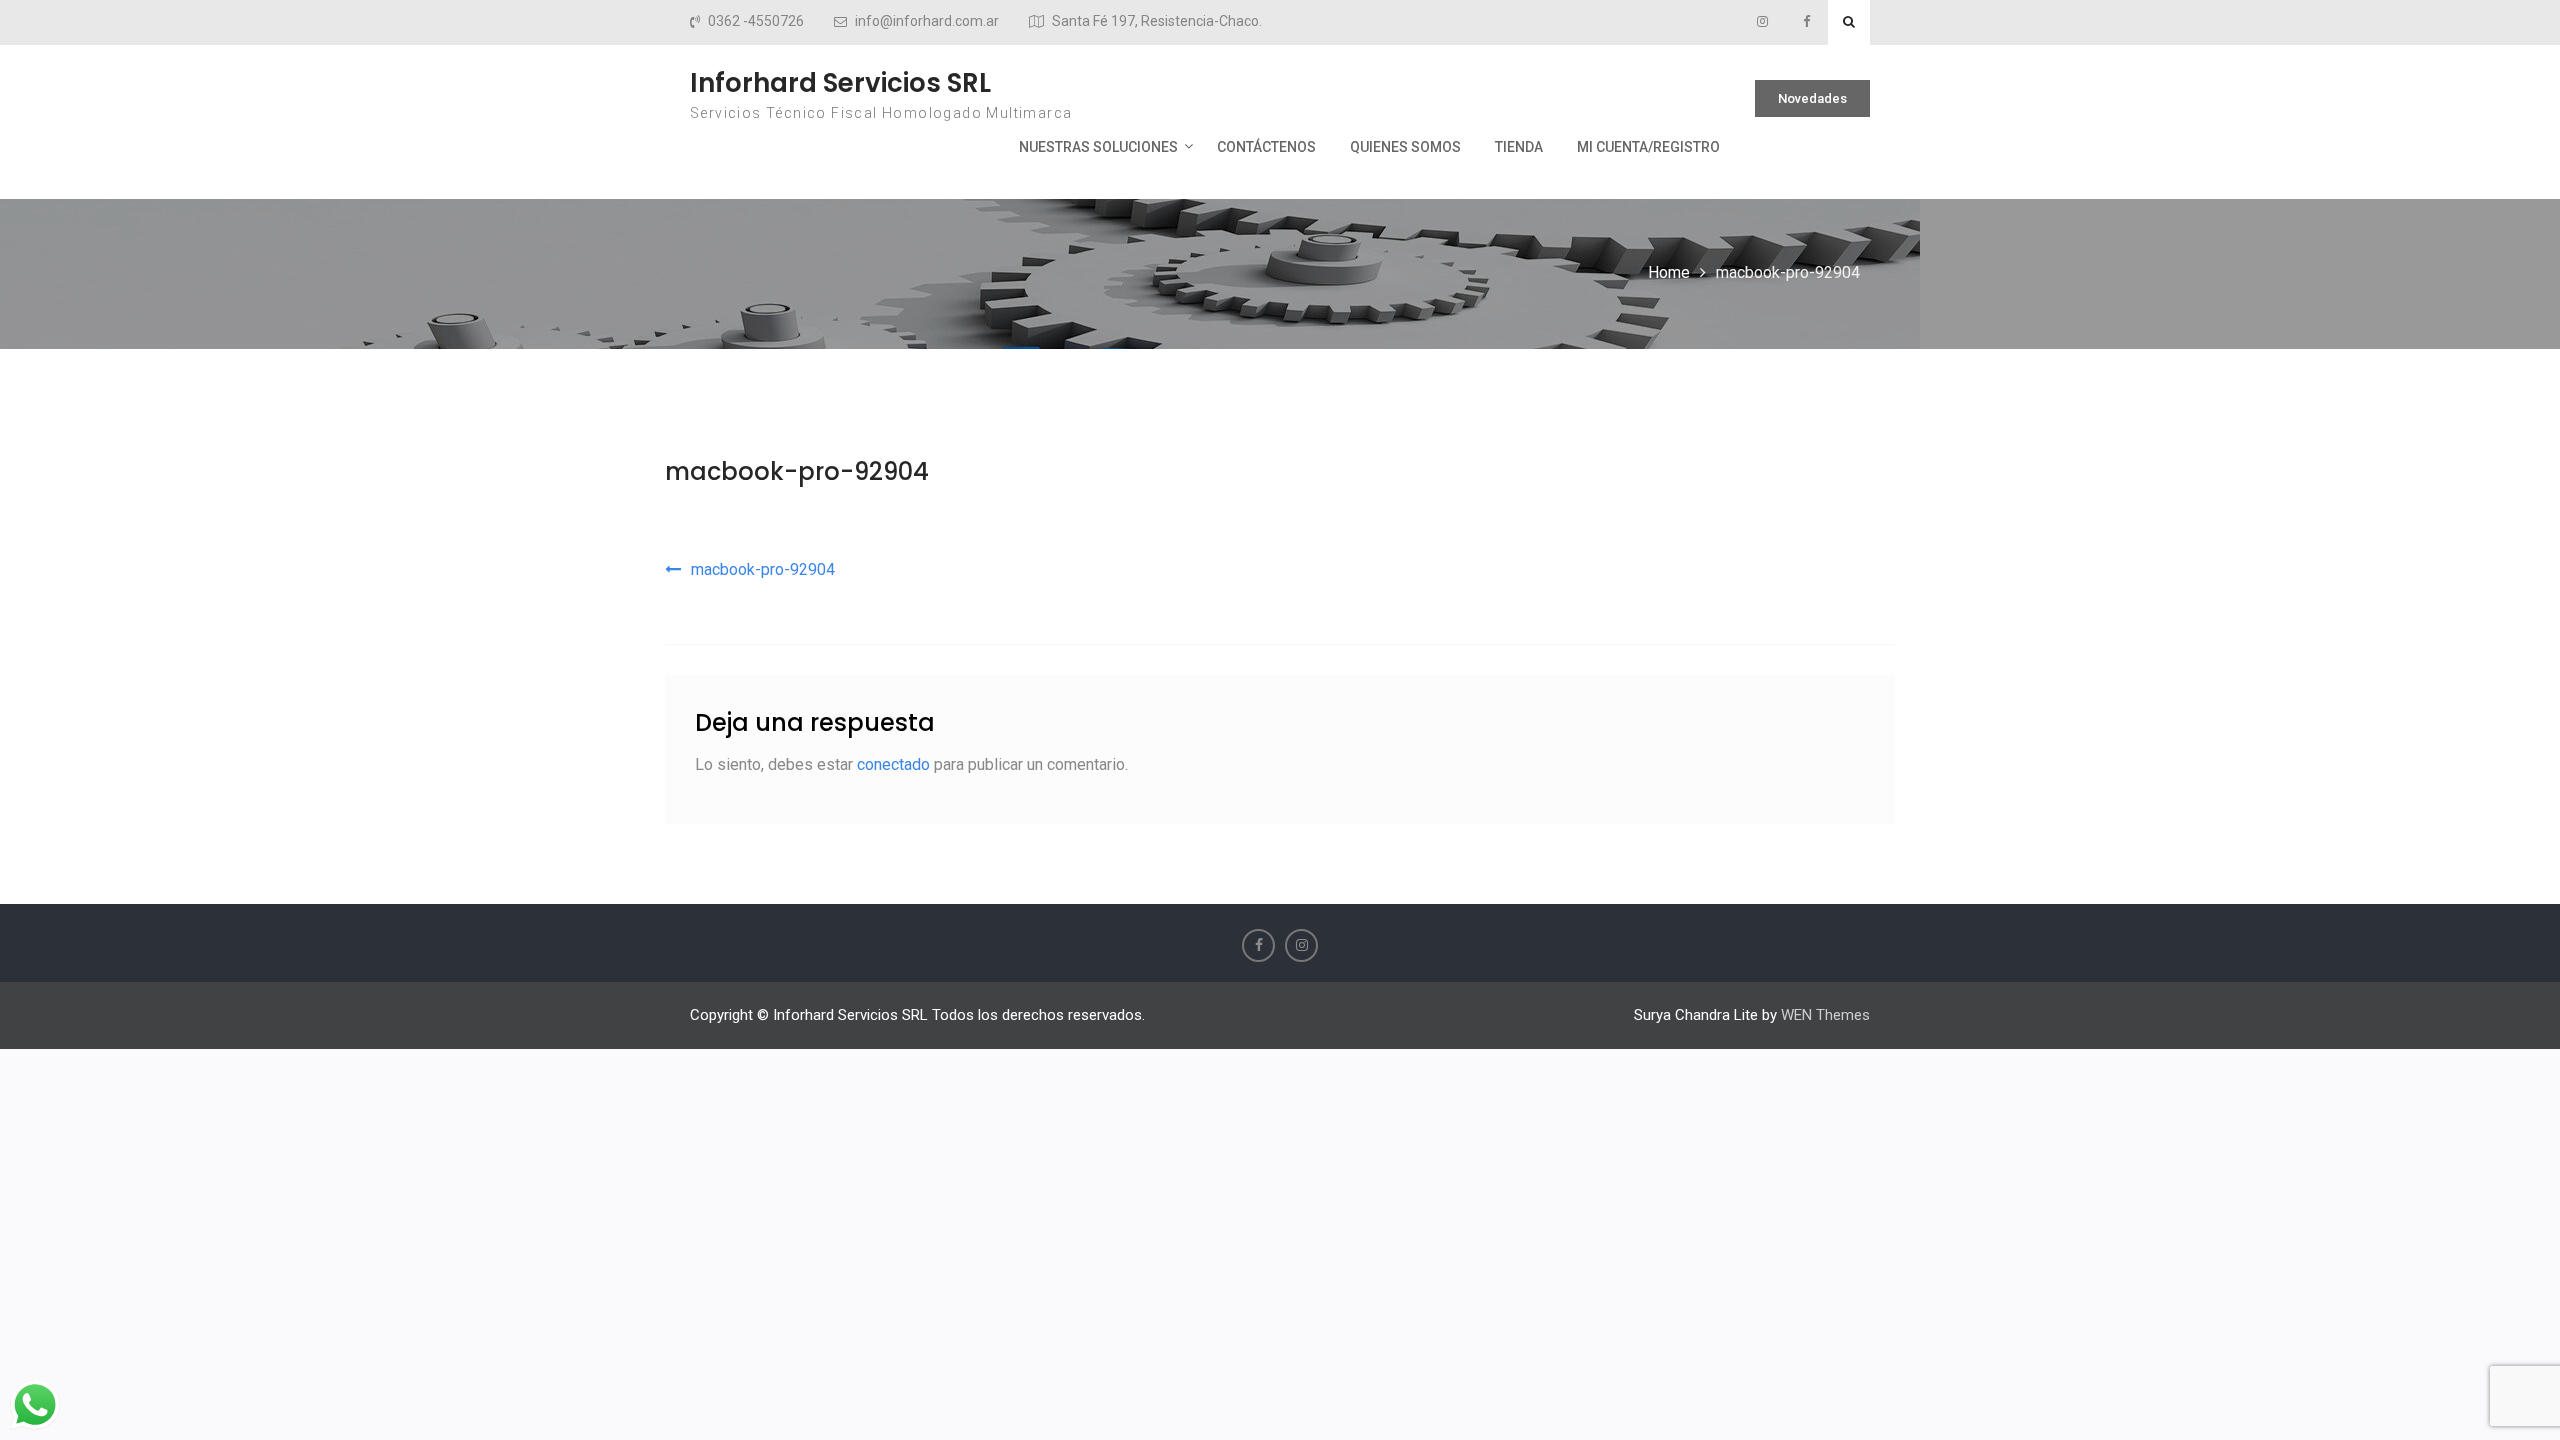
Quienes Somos (1405, 147)
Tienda (1519, 147)
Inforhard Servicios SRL (840, 83)
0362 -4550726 (756, 21)
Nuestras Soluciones (1098, 147)
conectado (893, 764)
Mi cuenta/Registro (1648, 147)
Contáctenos (1266, 147)
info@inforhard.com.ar (927, 21)
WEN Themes (1825, 1015)
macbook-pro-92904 (797, 471)
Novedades (1812, 98)
